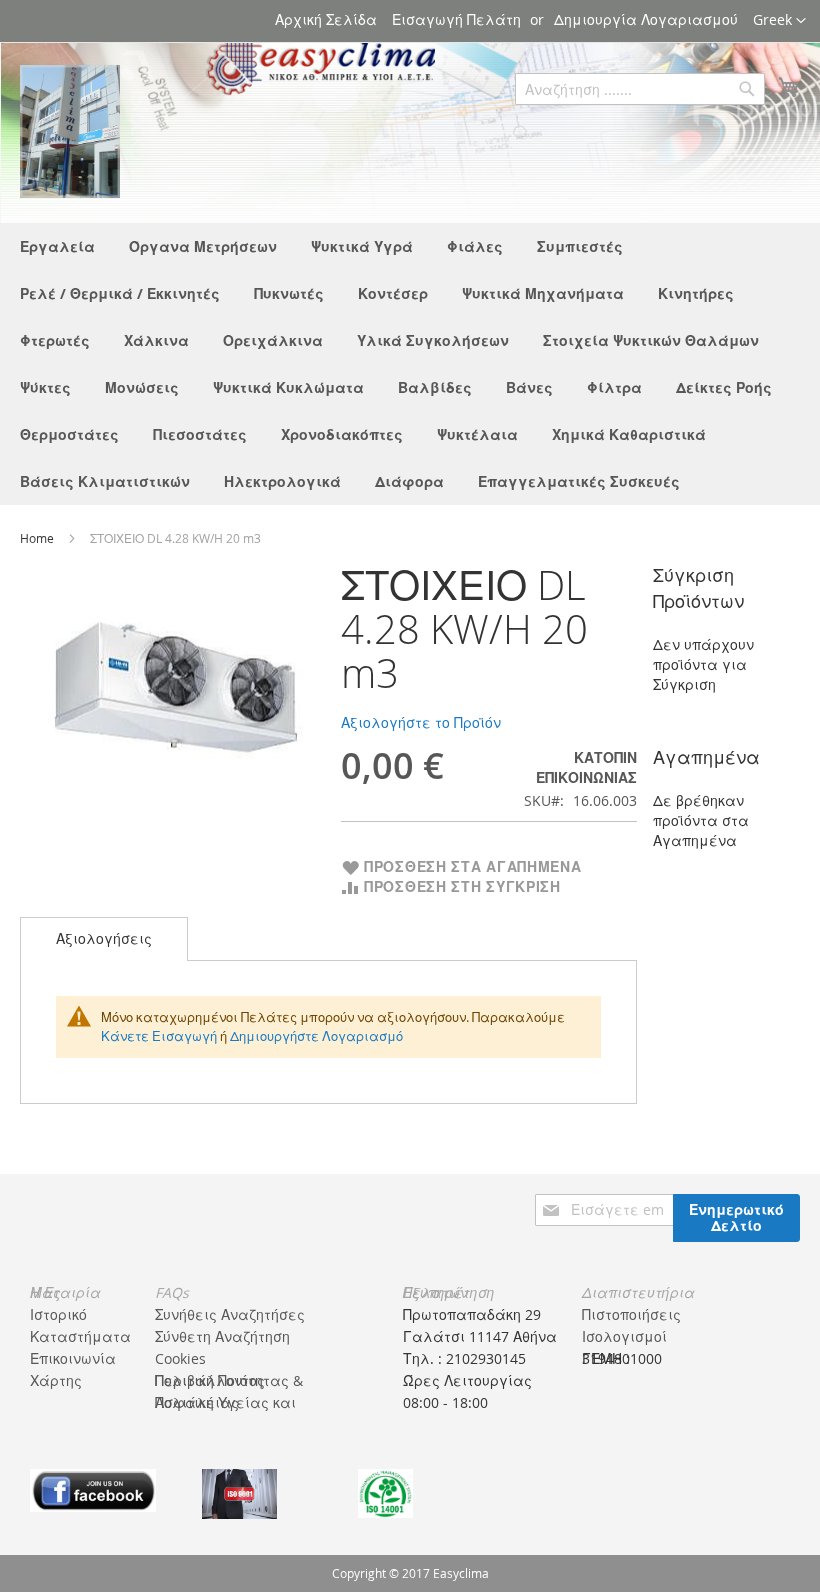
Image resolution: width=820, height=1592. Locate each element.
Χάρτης (56, 1380)
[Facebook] (93, 1488)
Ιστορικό (58, 1314)
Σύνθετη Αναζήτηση (222, 1336)
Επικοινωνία (73, 1358)
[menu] (410, 364)
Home (38, 538)
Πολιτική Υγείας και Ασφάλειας (225, 1402)
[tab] (104, 939)
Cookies (180, 1358)
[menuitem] (57, 246)
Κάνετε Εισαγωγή (159, 1036)
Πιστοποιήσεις (631, 1314)
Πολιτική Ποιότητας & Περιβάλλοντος (229, 1380)
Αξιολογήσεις (104, 938)
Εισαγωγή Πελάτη (456, 19)
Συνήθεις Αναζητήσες (230, 1314)
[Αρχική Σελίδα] (70, 131)
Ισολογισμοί (624, 1336)
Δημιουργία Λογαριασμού (646, 19)
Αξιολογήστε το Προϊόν (421, 722)
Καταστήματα (80, 1336)
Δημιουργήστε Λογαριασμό (316, 1036)
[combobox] (640, 89)
